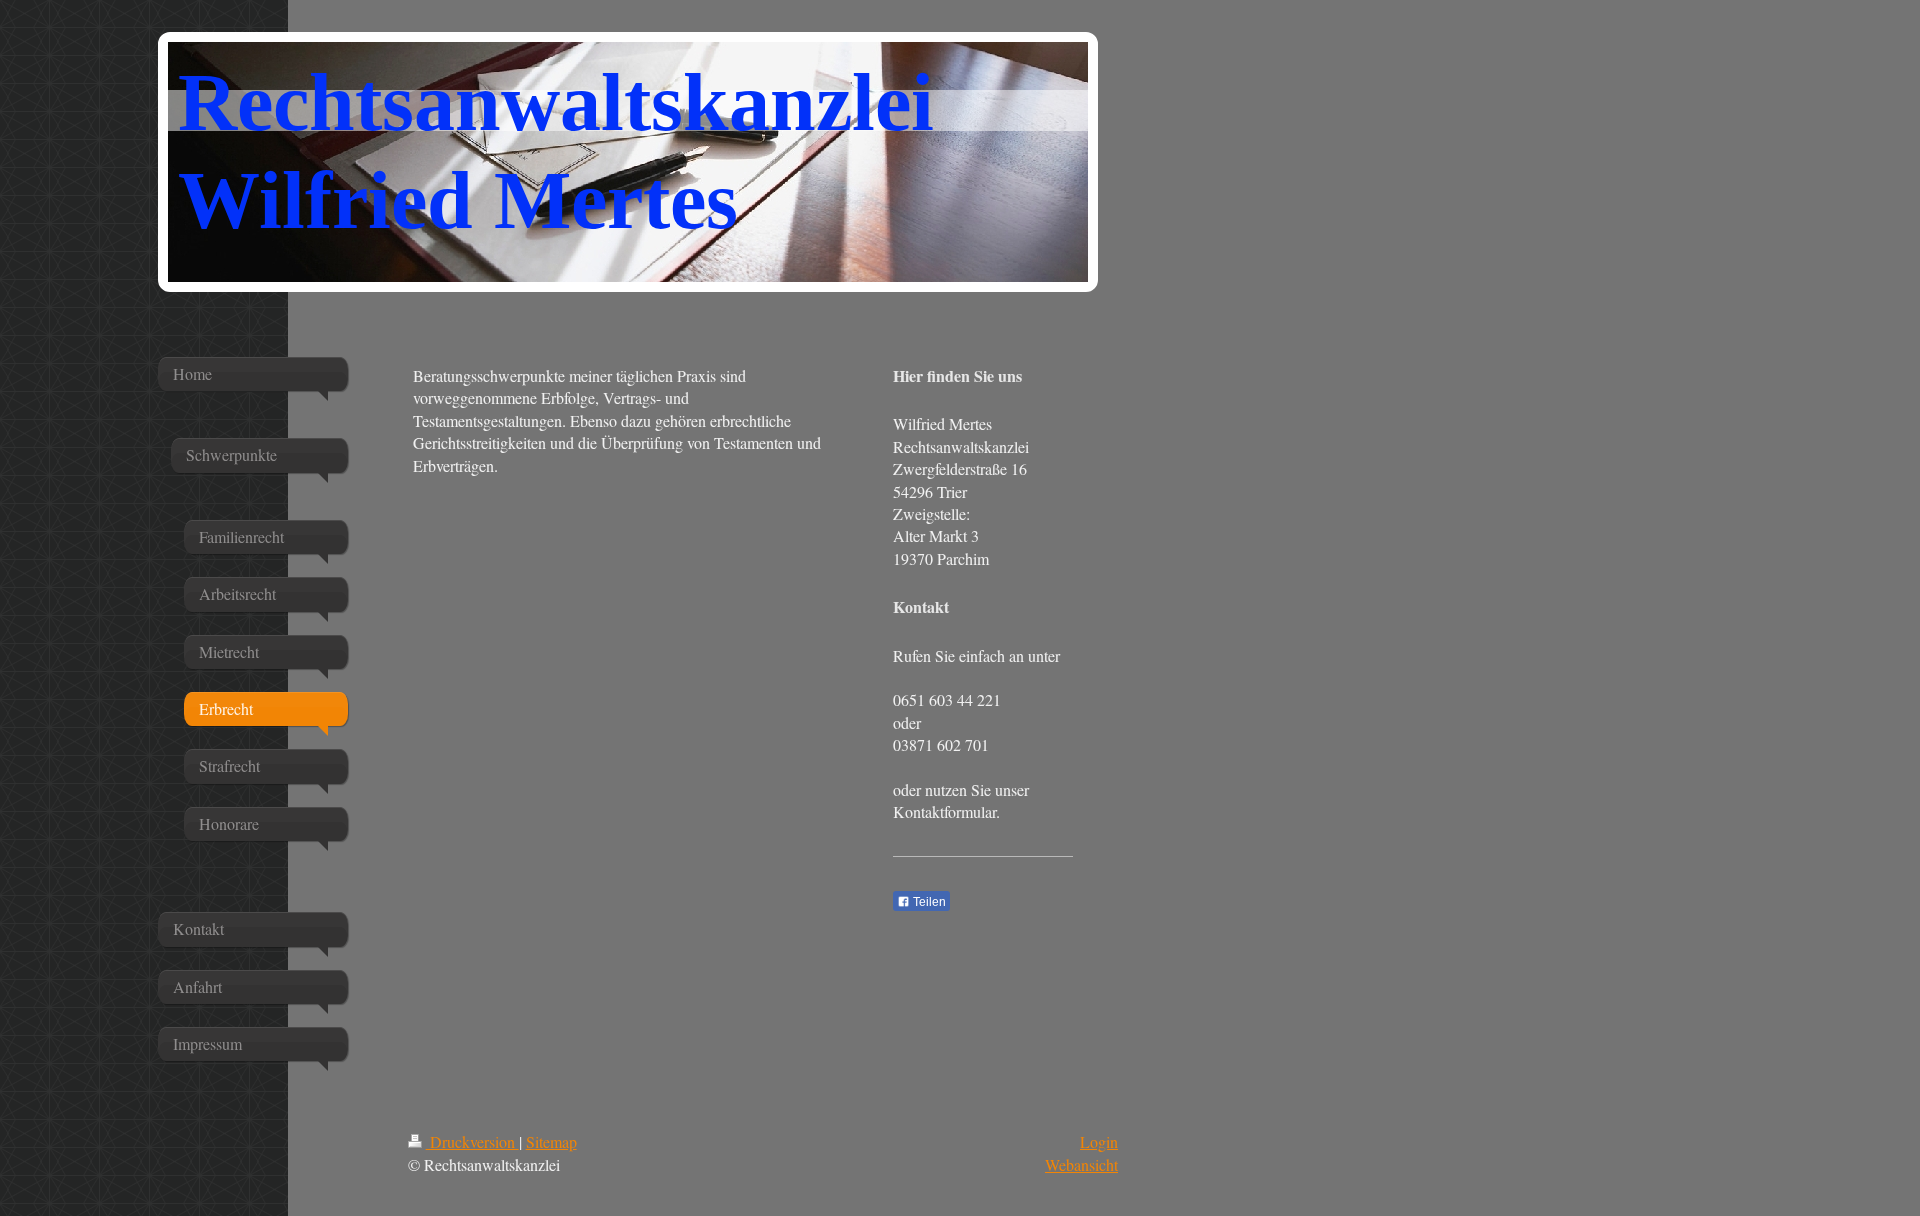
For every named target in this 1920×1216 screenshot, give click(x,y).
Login (1099, 1141)
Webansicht (1081, 1164)
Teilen (928, 902)
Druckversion (472, 1141)
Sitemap (551, 1141)
